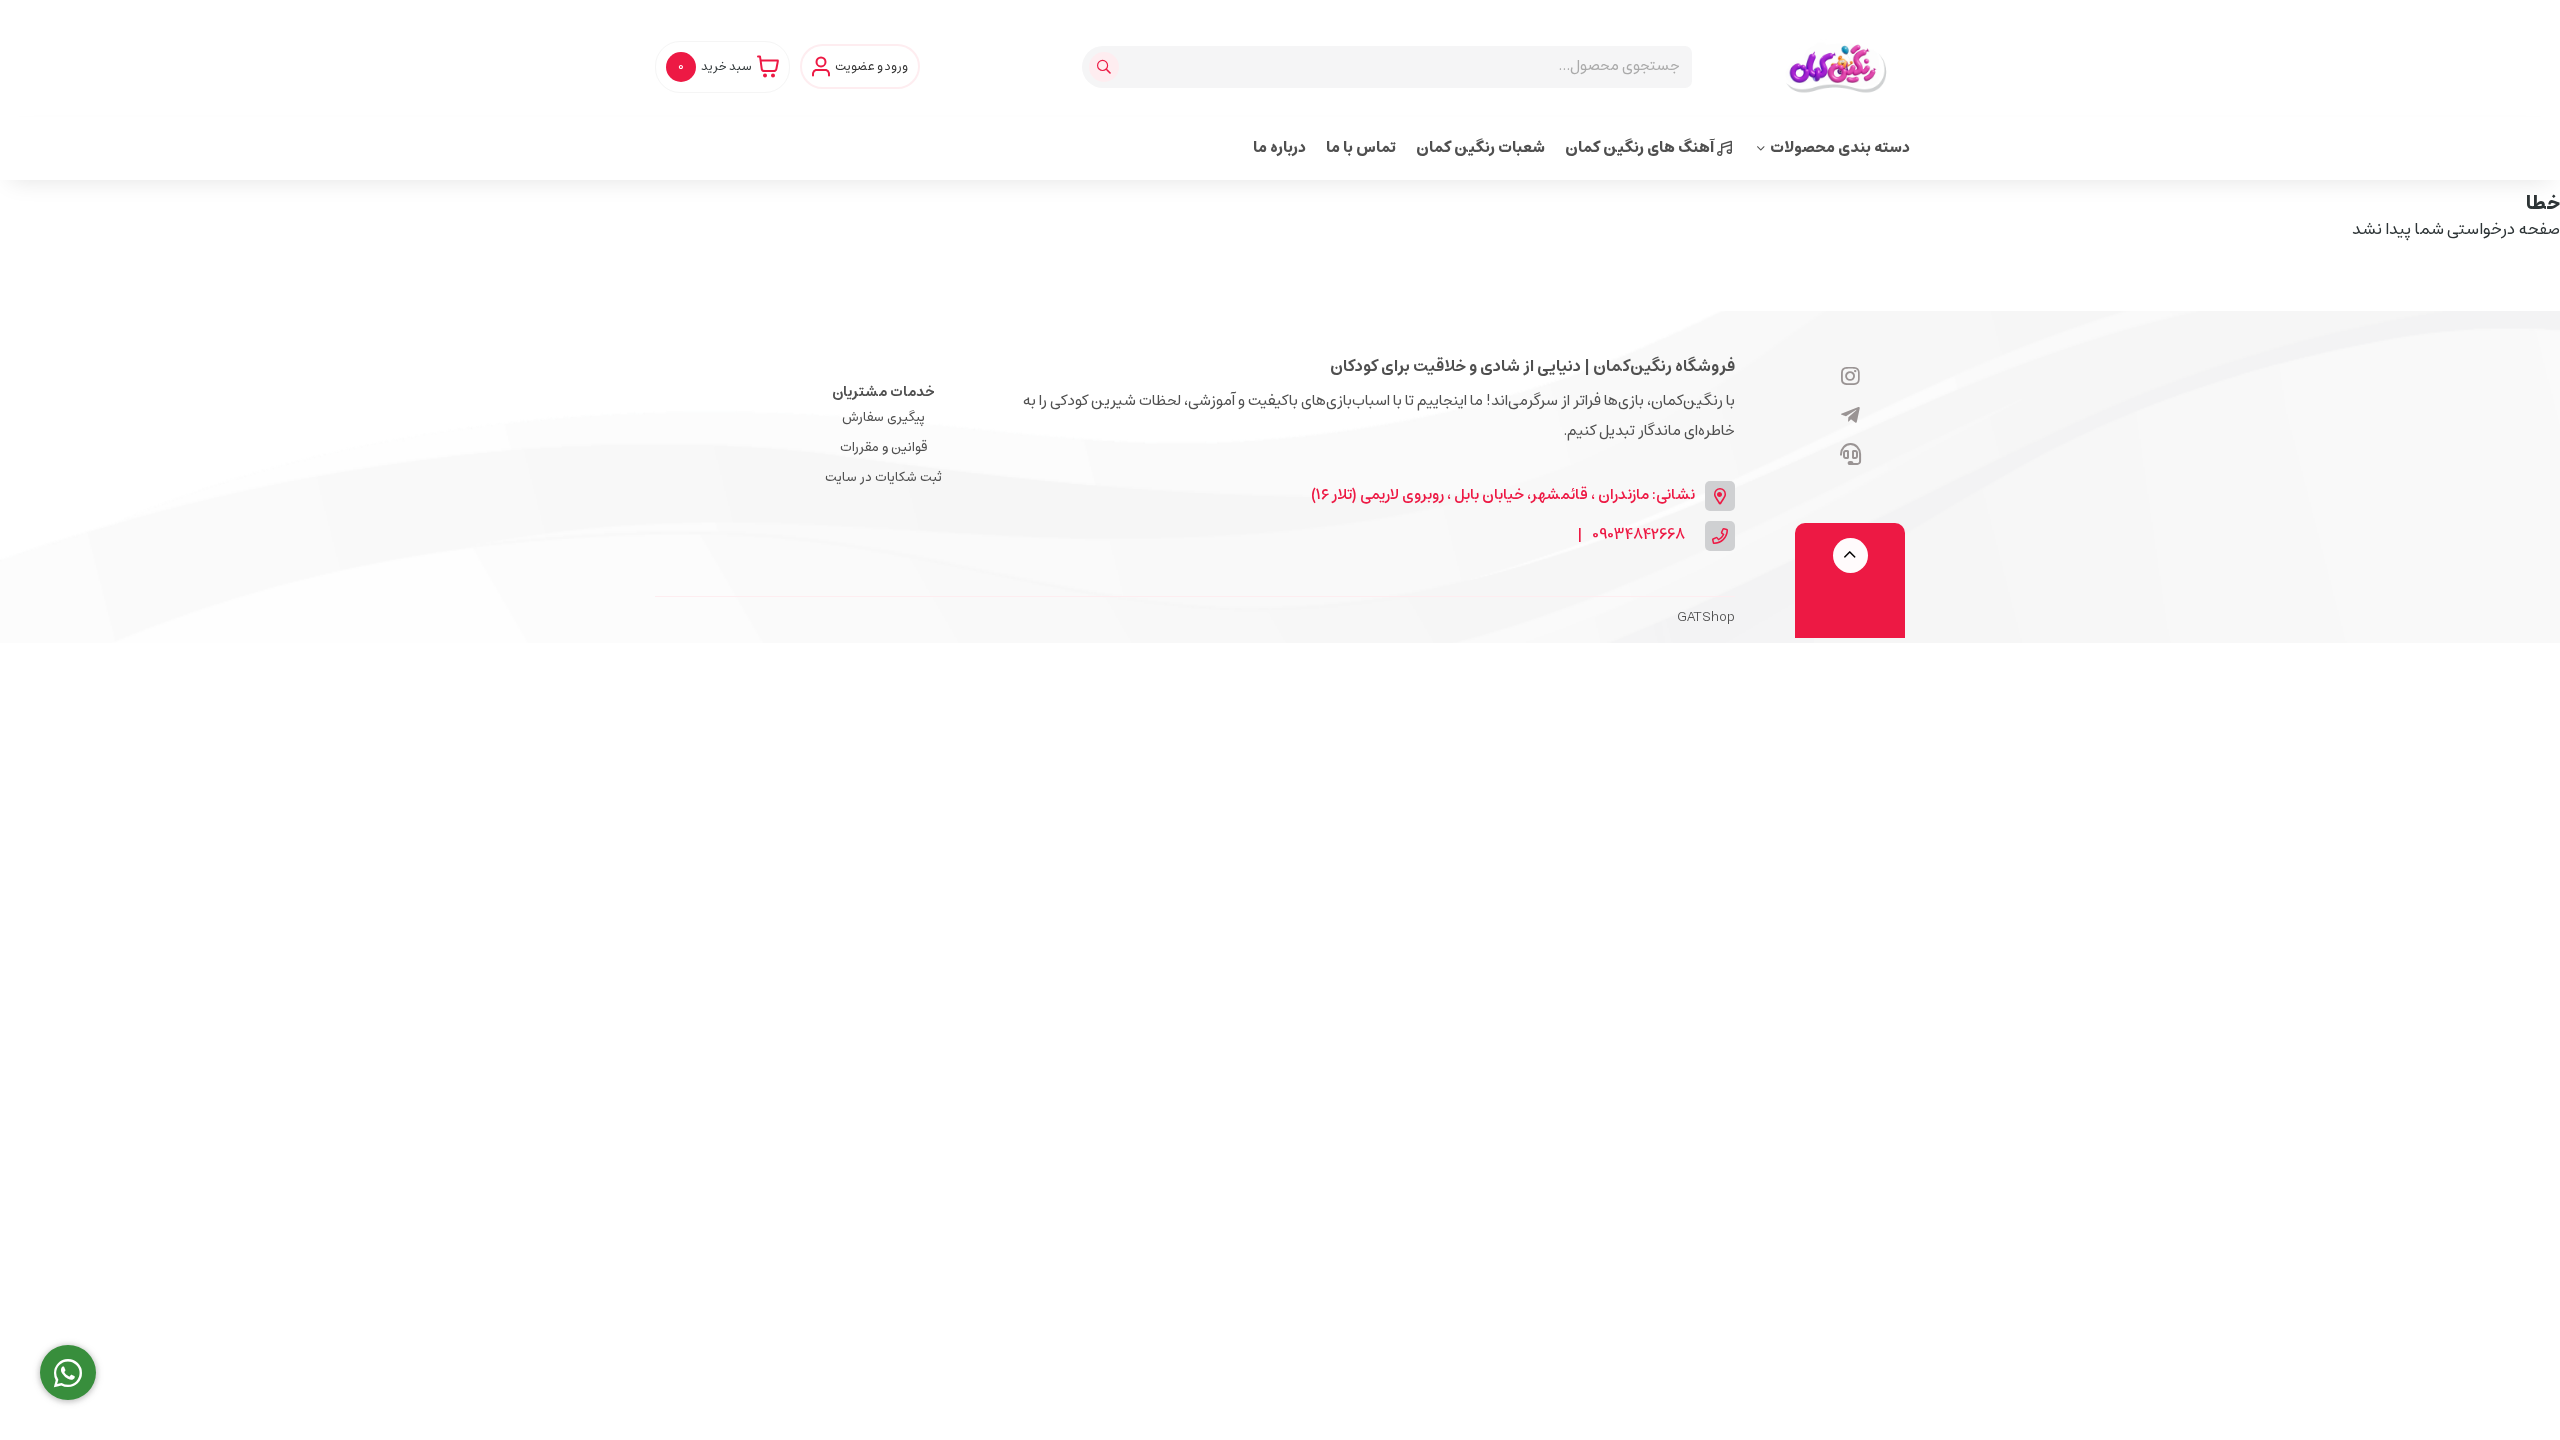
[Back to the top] (1850, 555)
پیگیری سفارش (883, 417)
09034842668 (1638, 535)
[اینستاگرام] (1850, 378)
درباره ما (1279, 147)
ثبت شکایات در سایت (883, 477)
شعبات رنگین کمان (1480, 147)
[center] (1106, 67)
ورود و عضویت (871, 67)
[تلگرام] (1850, 417)
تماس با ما (1361, 147)
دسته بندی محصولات (1840, 147)
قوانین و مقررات (883, 447)
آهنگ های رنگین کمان (1641, 147)
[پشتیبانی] (1850, 456)
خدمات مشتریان (883, 392)
